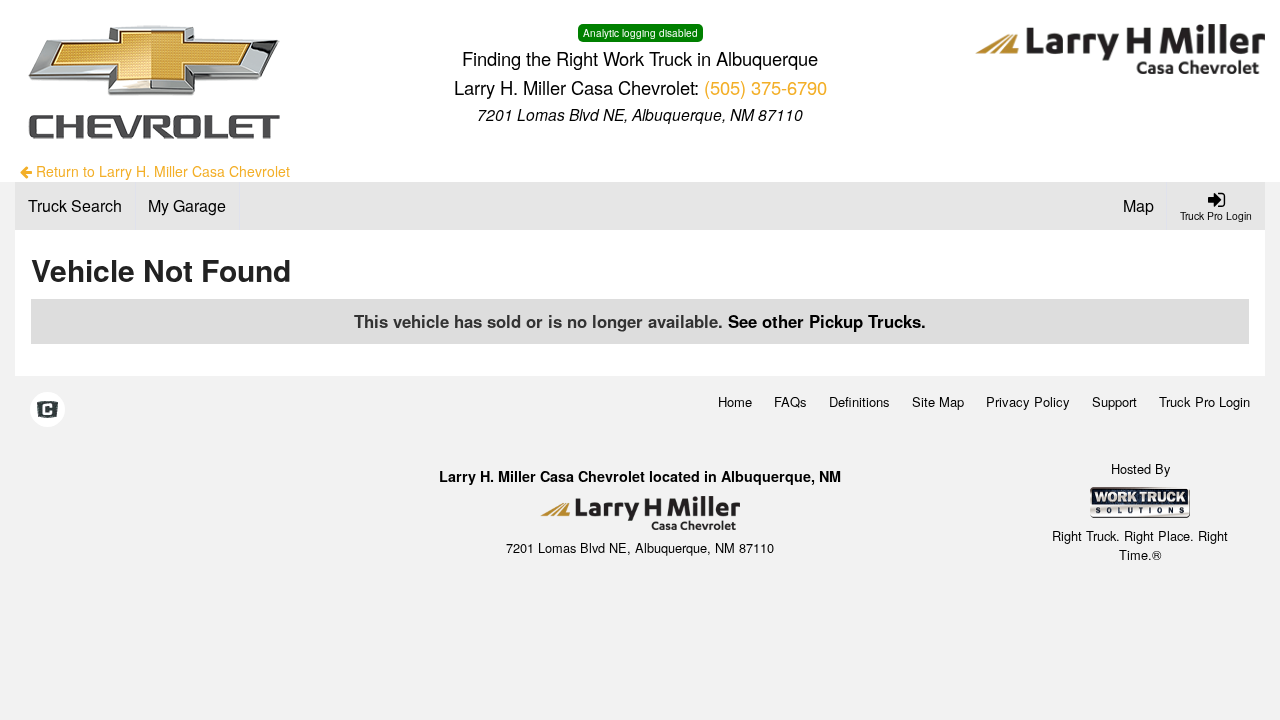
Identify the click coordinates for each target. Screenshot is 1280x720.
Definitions (859, 401)
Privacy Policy (1028, 401)
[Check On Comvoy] (47, 411)
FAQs (790, 401)
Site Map (938, 401)
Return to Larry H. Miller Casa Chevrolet (161, 171)
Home (735, 401)
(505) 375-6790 (765, 87)
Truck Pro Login (1204, 401)
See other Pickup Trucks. (827, 321)
